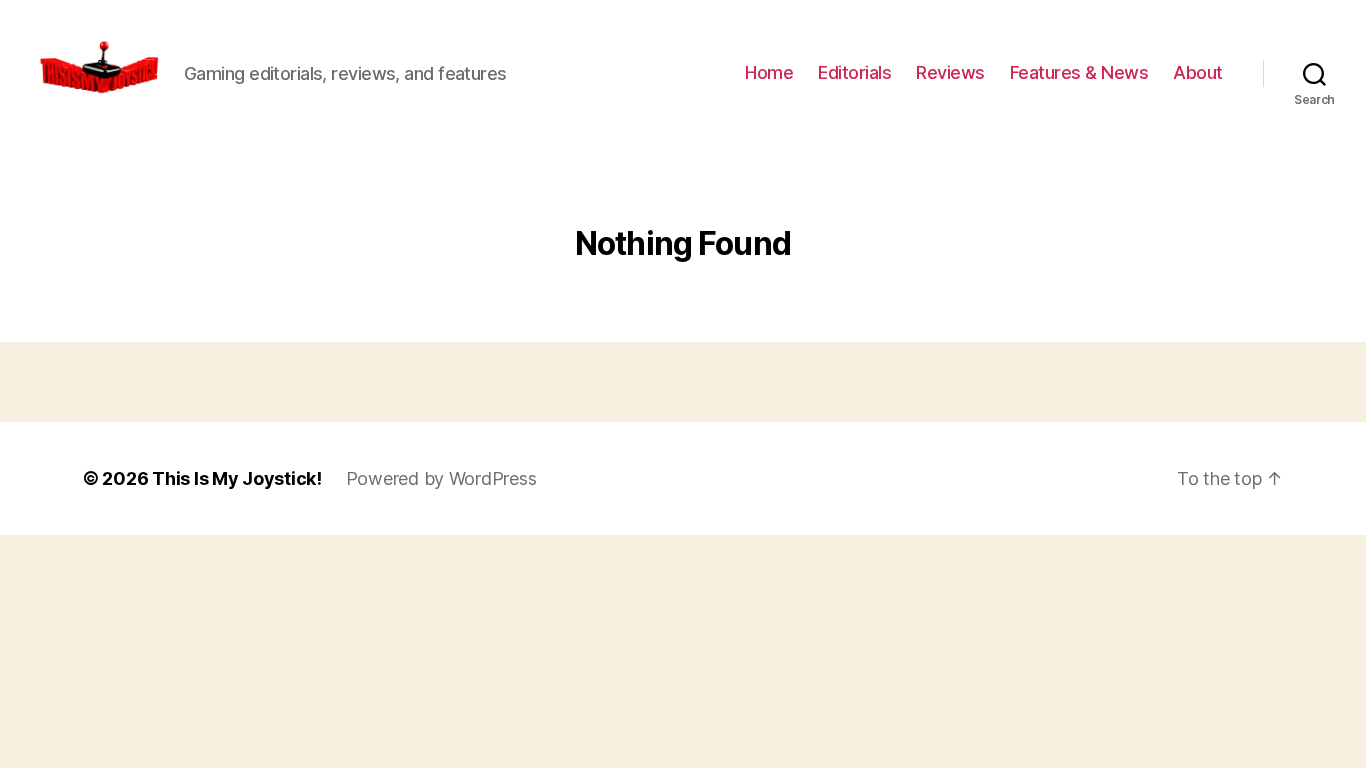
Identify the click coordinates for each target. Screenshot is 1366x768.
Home (769, 72)
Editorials (854, 72)
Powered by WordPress (441, 478)
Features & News (1079, 72)
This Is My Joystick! (237, 478)
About (1198, 72)
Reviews (950, 72)
